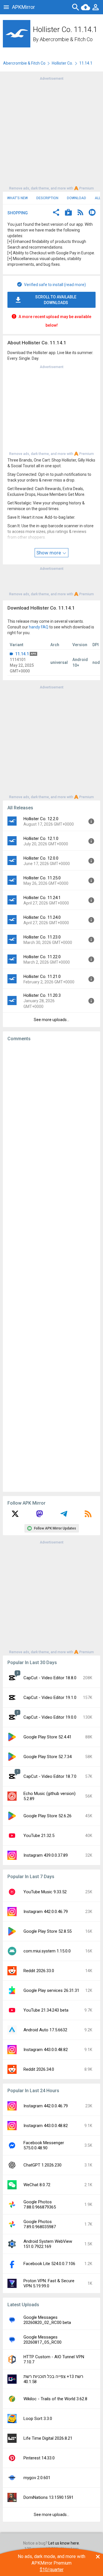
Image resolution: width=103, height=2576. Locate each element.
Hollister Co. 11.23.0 (42, 937)
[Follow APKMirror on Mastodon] (39, 1516)
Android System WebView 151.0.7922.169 (48, 2244)
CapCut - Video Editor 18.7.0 (50, 1776)
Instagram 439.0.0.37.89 (46, 1855)
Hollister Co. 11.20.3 (42, 995)
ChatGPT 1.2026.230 (42, 2165)
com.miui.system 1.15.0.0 (47, 1951)
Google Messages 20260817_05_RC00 (42, 2340)
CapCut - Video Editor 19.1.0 (50, 1698)
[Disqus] (51, 1267)
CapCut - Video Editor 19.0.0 (50, 1717)
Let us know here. (64, 2543)
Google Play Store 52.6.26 (47, 1816)
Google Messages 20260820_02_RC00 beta (47, 2320)
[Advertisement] (51, 133)
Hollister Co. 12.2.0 (41, 819)
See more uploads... (51, 1020)
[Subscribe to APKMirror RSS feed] (88, 1516)
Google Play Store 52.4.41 (47, 1737)
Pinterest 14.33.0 (39, 2458)
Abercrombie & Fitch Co (66, 39)
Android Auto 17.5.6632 (45, 2030)
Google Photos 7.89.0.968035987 (40, 2224)
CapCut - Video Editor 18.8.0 (50, 1678)
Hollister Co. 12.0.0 (41, 858)
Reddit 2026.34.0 (39, 2069)
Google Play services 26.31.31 (51, 1990)
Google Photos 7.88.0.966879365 (40, 2204)
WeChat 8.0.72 (37, 2185)
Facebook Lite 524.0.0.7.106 (49, 2264)
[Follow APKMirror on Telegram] (64, 1516)
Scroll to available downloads (56, 300)
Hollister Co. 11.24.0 (42, 917)
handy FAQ (39, 627)
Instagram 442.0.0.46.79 (46, 1912)
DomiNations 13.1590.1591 (48, 2497)
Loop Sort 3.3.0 (38, 2419)
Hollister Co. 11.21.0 (42, 977)
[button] (56, 213)
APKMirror (23, 7)
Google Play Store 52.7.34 (47, 1757)
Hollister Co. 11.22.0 (42, 957)
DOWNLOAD (77, 198)
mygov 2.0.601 (37, 2478)
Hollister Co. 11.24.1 (42, 898)
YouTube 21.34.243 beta (46, 2010)
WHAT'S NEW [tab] (17, 198)
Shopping (18, 213)
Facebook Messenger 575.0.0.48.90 (44, 2145)
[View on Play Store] (68, 213)
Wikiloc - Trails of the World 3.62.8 (55, 2399)
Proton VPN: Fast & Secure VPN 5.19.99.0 (49, 2283)
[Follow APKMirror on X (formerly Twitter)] (15, 1516)
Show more (49, 553)
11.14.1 (22, 654)
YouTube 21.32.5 (39, 1836)
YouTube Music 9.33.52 (45, 1892)
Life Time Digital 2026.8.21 (48, 2438)
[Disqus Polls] (53, 1118)
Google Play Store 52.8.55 (47, 1931)
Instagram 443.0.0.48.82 (46, 2050)
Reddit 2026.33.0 (39, 1971)
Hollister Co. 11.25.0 (42, 878)
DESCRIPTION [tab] (47, 198)
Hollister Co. (62, 63)
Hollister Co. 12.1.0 (41, 838)
